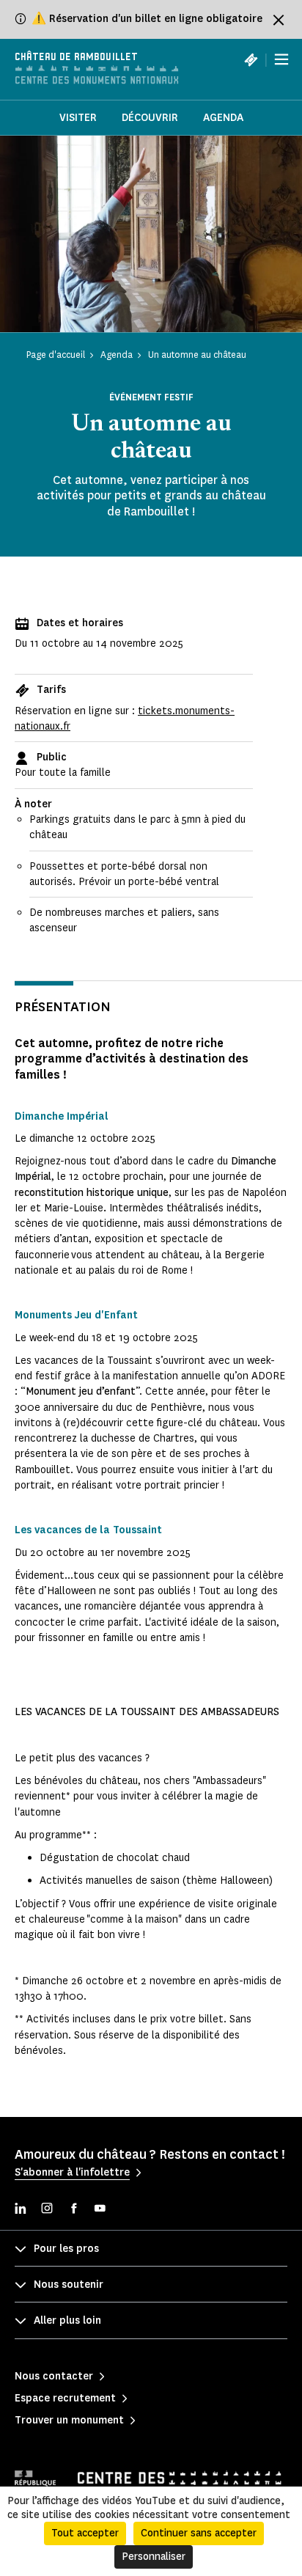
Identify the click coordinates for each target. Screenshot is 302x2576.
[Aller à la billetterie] (251, 59)
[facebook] (73, 2210)
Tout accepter (85, 2533)
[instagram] (47, 2210)
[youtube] (100, 2210)
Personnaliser (154, 2557)
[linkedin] (21, 2210)
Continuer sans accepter (199, 2533)
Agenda (223, 118)
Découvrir (150, 118)
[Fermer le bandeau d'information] (279, 20)
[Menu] (281, 59)
